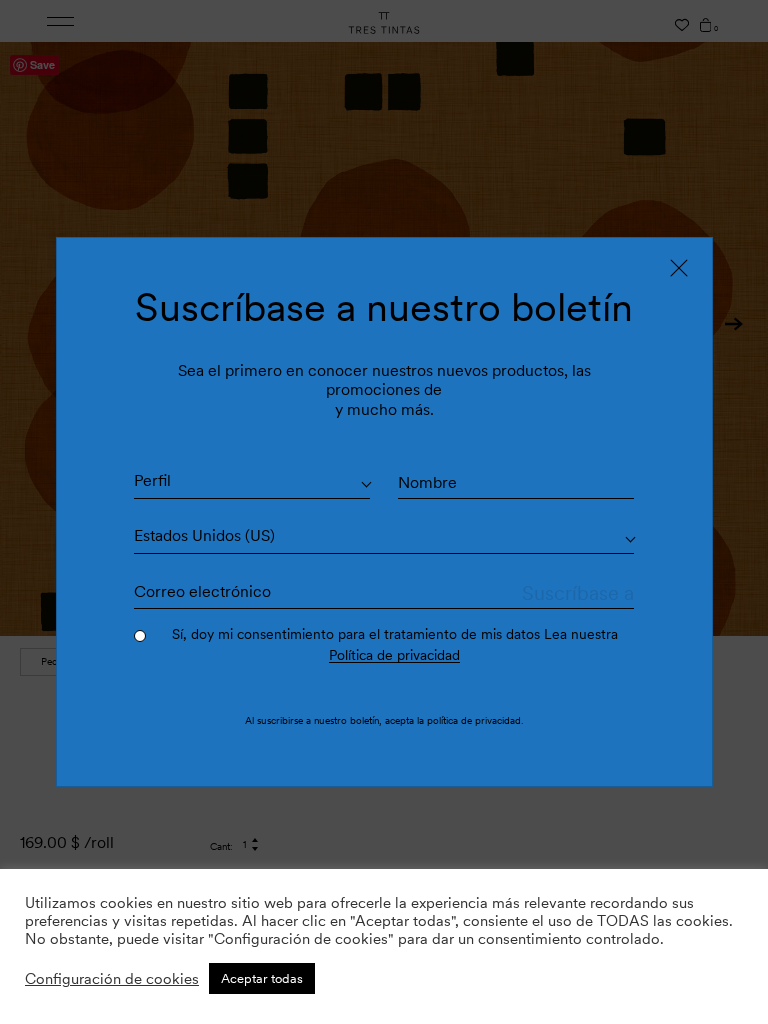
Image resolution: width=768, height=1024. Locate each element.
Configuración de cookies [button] (112, 979)
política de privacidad (474, 720)
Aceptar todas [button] (262, 978)
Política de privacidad (394, 655)
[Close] (679, 268)
